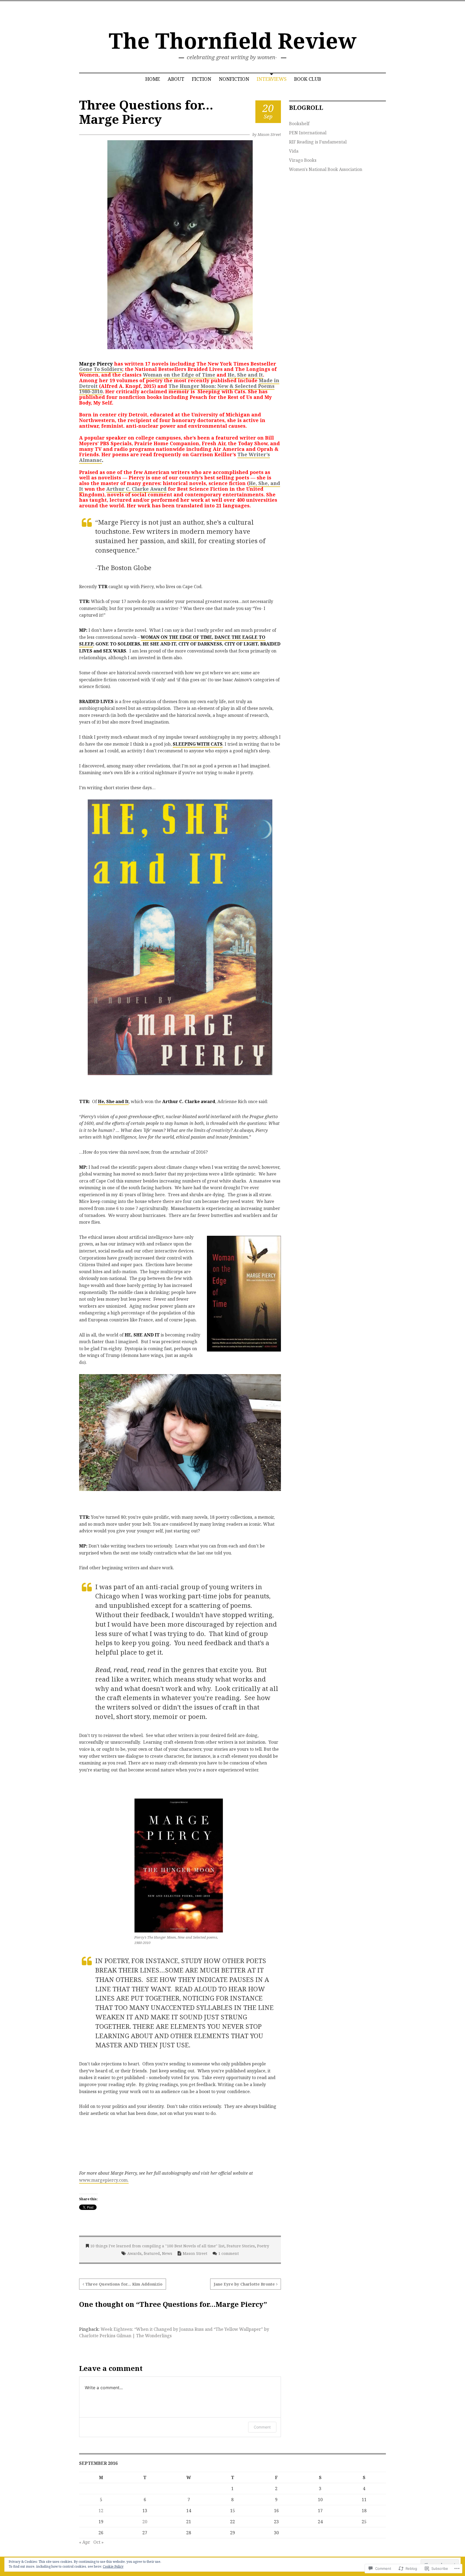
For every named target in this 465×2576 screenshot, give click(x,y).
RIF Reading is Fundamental (318, 142)
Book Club (308, 79)
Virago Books (303, 160)
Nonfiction (234, 79)
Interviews (272, 79)
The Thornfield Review (233, 40)
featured (152, 2253)
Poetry (263, 2246)
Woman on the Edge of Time (180, 375)
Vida (294, 151)
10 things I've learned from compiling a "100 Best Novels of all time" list (157, 2246)
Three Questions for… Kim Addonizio (124, 2284)
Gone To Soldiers (101, 369)
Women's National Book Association (326, 169)
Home (153, 79)
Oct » (98, 2542)
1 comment (228, 2253)
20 (145, 2522)
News (167, 2253)
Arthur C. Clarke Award (136, 489)
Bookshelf (299, 124)
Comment (262, 2427)
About (176, 79)
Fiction (202, 79)
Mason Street (269, 134)
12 (101, 2511)
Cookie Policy (113, 2566)
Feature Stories (241, 2246)
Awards (134, 2253)
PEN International (308, 133)
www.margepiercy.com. (104, 2180)
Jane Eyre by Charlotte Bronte (244, 2284)
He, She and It (245, 375)
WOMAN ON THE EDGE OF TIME (176, 637)
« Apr (85, 2542)
